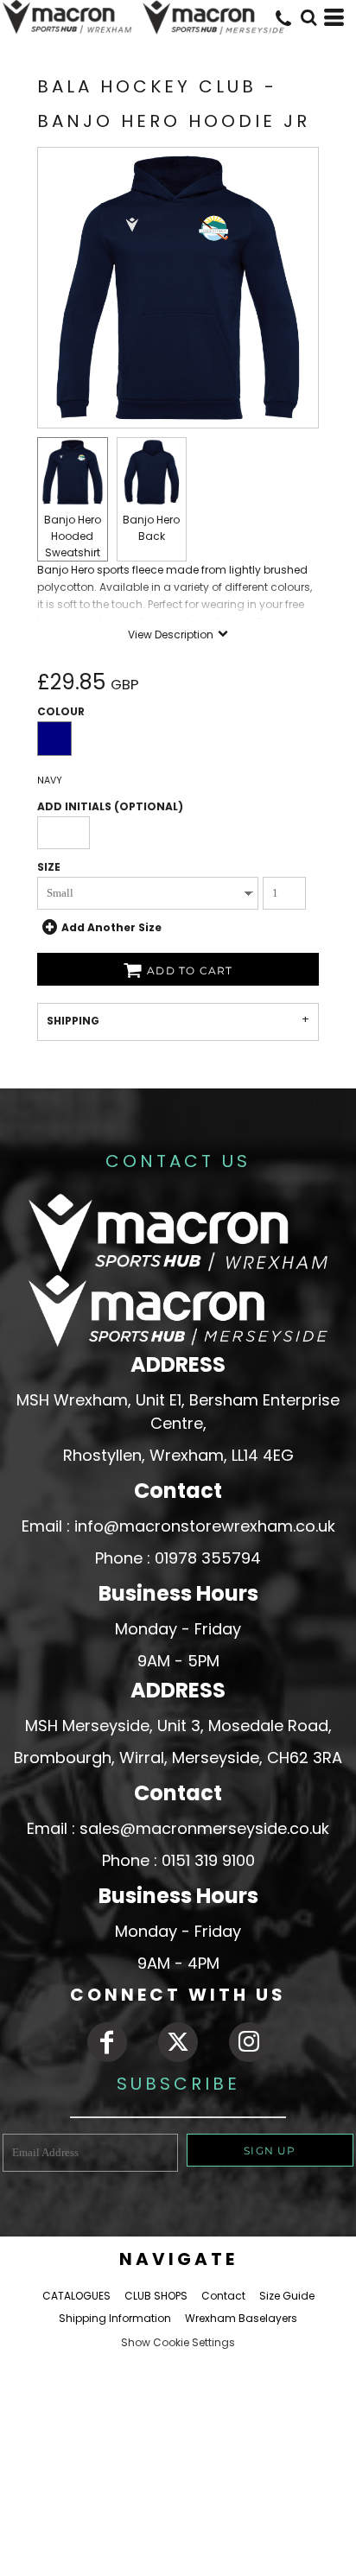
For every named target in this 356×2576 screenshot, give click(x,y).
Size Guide (287, 2296)
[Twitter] (178, 2042)
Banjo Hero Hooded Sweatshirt (73, 536)
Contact (223, 2296)
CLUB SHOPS (156, 2296)
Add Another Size (111, 927)
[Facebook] (107, 2042)
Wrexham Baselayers (241, 2318)
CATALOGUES (76, 2296)
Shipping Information (115, 2318)
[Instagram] (249, 2042)
